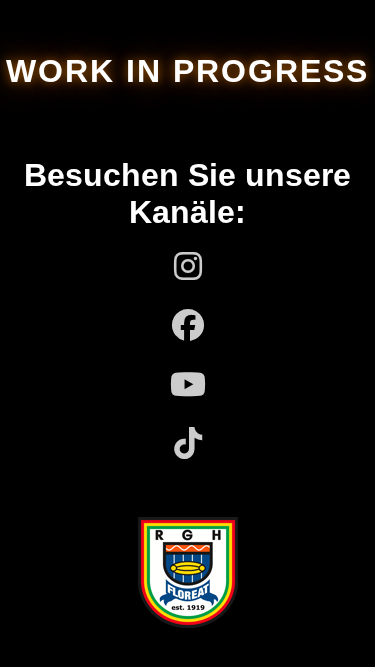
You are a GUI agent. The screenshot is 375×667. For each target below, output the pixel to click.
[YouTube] (188, 385)
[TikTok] (188, 444)
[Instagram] (188, 267)
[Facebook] (188, 326)
